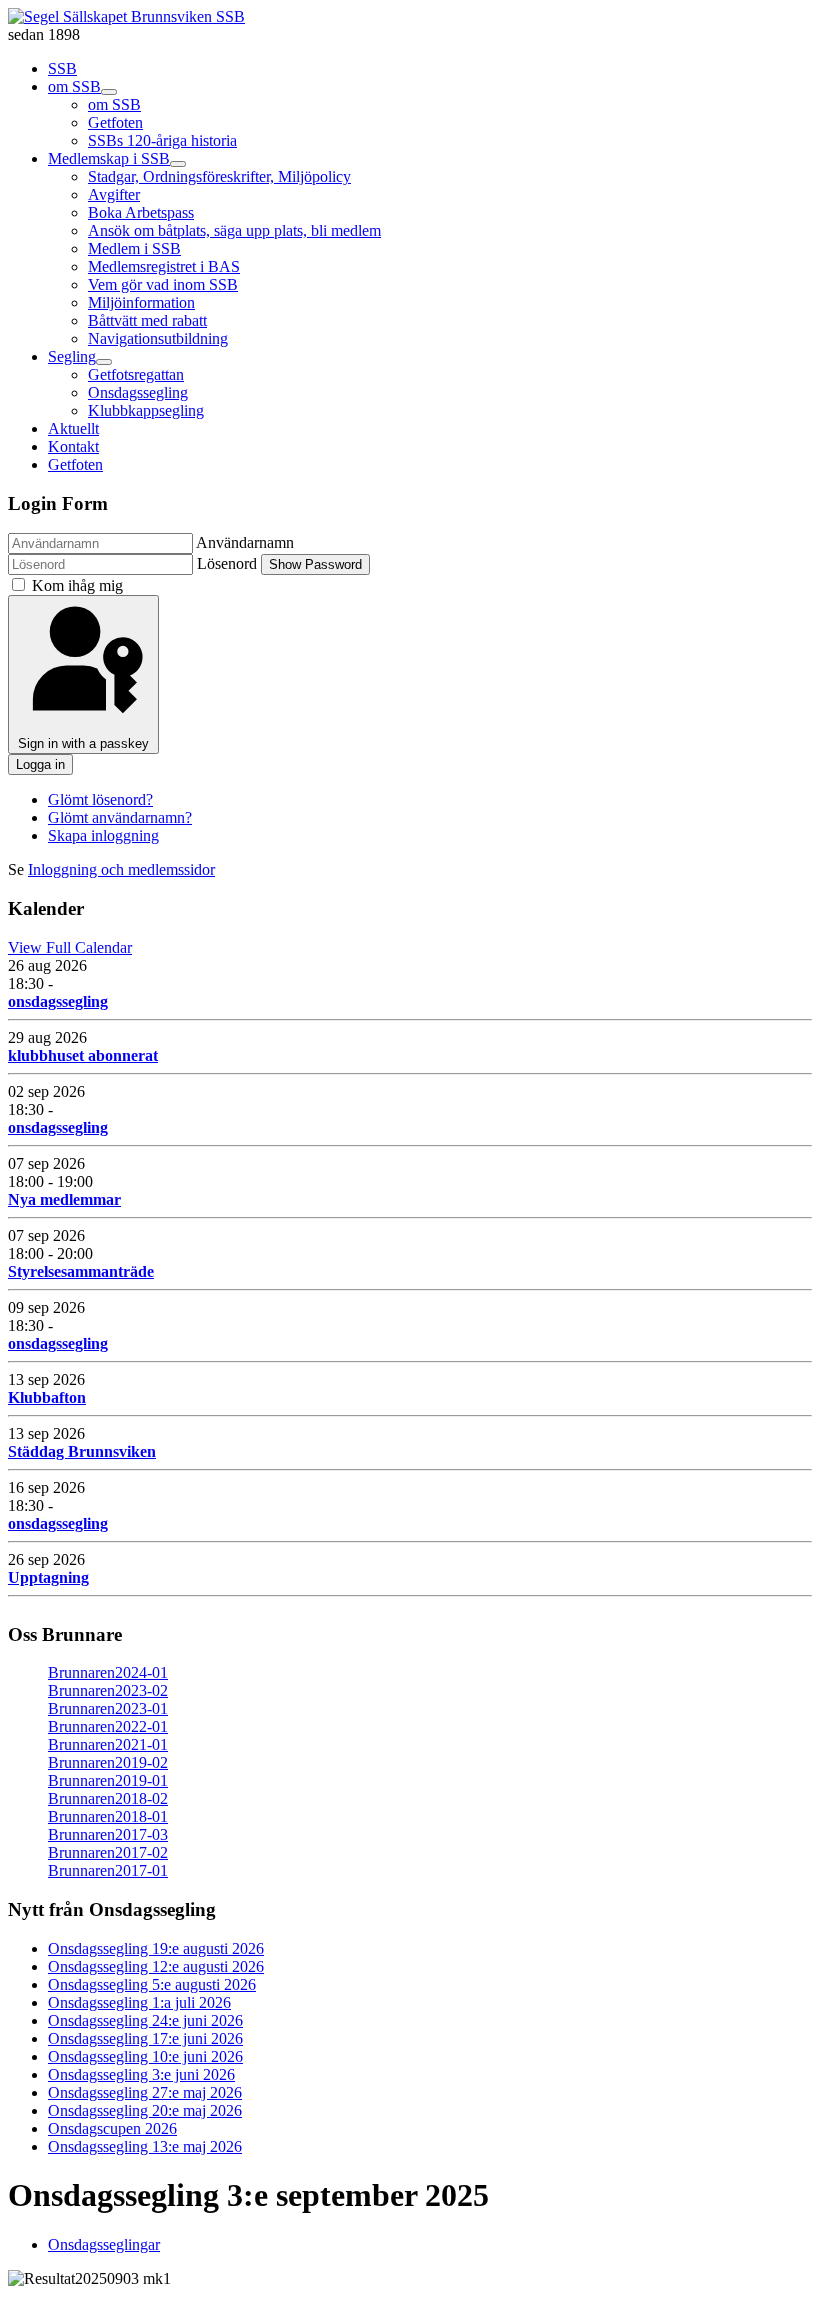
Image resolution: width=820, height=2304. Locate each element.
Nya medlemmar (64, 1199)
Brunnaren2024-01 (108, 1672)
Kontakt (73, 446)
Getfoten (115, 122)
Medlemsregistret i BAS (164, 266)
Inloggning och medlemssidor (121, 869)
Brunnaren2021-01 (108, 1744)
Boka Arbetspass (141, 212)
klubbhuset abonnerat (83, 1055)
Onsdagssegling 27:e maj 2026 (145, 2092)
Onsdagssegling (138, 392)
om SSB (74, 86)
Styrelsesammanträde (81, 1271)
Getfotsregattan (136, 374)
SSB (62, 68)
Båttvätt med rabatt (147, 320)
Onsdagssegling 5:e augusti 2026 (152, 1984)
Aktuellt (73, 428)
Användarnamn (245, 542)
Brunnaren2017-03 (108, 1834)
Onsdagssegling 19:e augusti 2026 (156, 1948)
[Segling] (104, 362)
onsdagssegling (58, 1001)
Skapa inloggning (103, 835)
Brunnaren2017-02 (108, 1852)
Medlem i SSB (134, 248)
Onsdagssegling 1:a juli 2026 (139, 2002)
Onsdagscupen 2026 (112, 2128)
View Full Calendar (70, 947)
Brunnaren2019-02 (108, 1762)
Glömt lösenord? (100, 799)
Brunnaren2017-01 (108, 1870)
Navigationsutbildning (158, 338)
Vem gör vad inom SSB (163, 284)
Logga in (40, 764)
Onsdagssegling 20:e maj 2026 (145, 2110)
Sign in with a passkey (83, 743)
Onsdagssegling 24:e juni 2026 (145, 2020)
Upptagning (48, 1577)
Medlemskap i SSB (109, 158)
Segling (72, 356)
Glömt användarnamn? (120, 817)
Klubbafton (47, 1397)
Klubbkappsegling (146, 410)
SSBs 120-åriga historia (162, 140)
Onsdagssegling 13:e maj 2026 (145, 2146)
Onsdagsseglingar (104, 2244)
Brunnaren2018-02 (108, 1798)
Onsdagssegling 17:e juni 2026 (145, 2038)
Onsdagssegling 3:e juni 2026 (141, 2074)
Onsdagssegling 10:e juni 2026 (145, 2056)
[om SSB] (109, 92)
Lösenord (227, 563)
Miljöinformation (141, 302)
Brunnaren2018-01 (108, 1816)
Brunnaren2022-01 (108, 1726)
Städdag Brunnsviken (82, 1451)
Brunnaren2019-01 (108, 1780)
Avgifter (114, 194)
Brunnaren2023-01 (108, 1708)
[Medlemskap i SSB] (178, 164)
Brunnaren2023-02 (108, 1690)
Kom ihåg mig (77, 585)
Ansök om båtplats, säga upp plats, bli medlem (234, 230)
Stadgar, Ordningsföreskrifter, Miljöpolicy (219, 176)
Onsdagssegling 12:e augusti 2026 (156, 1966)
